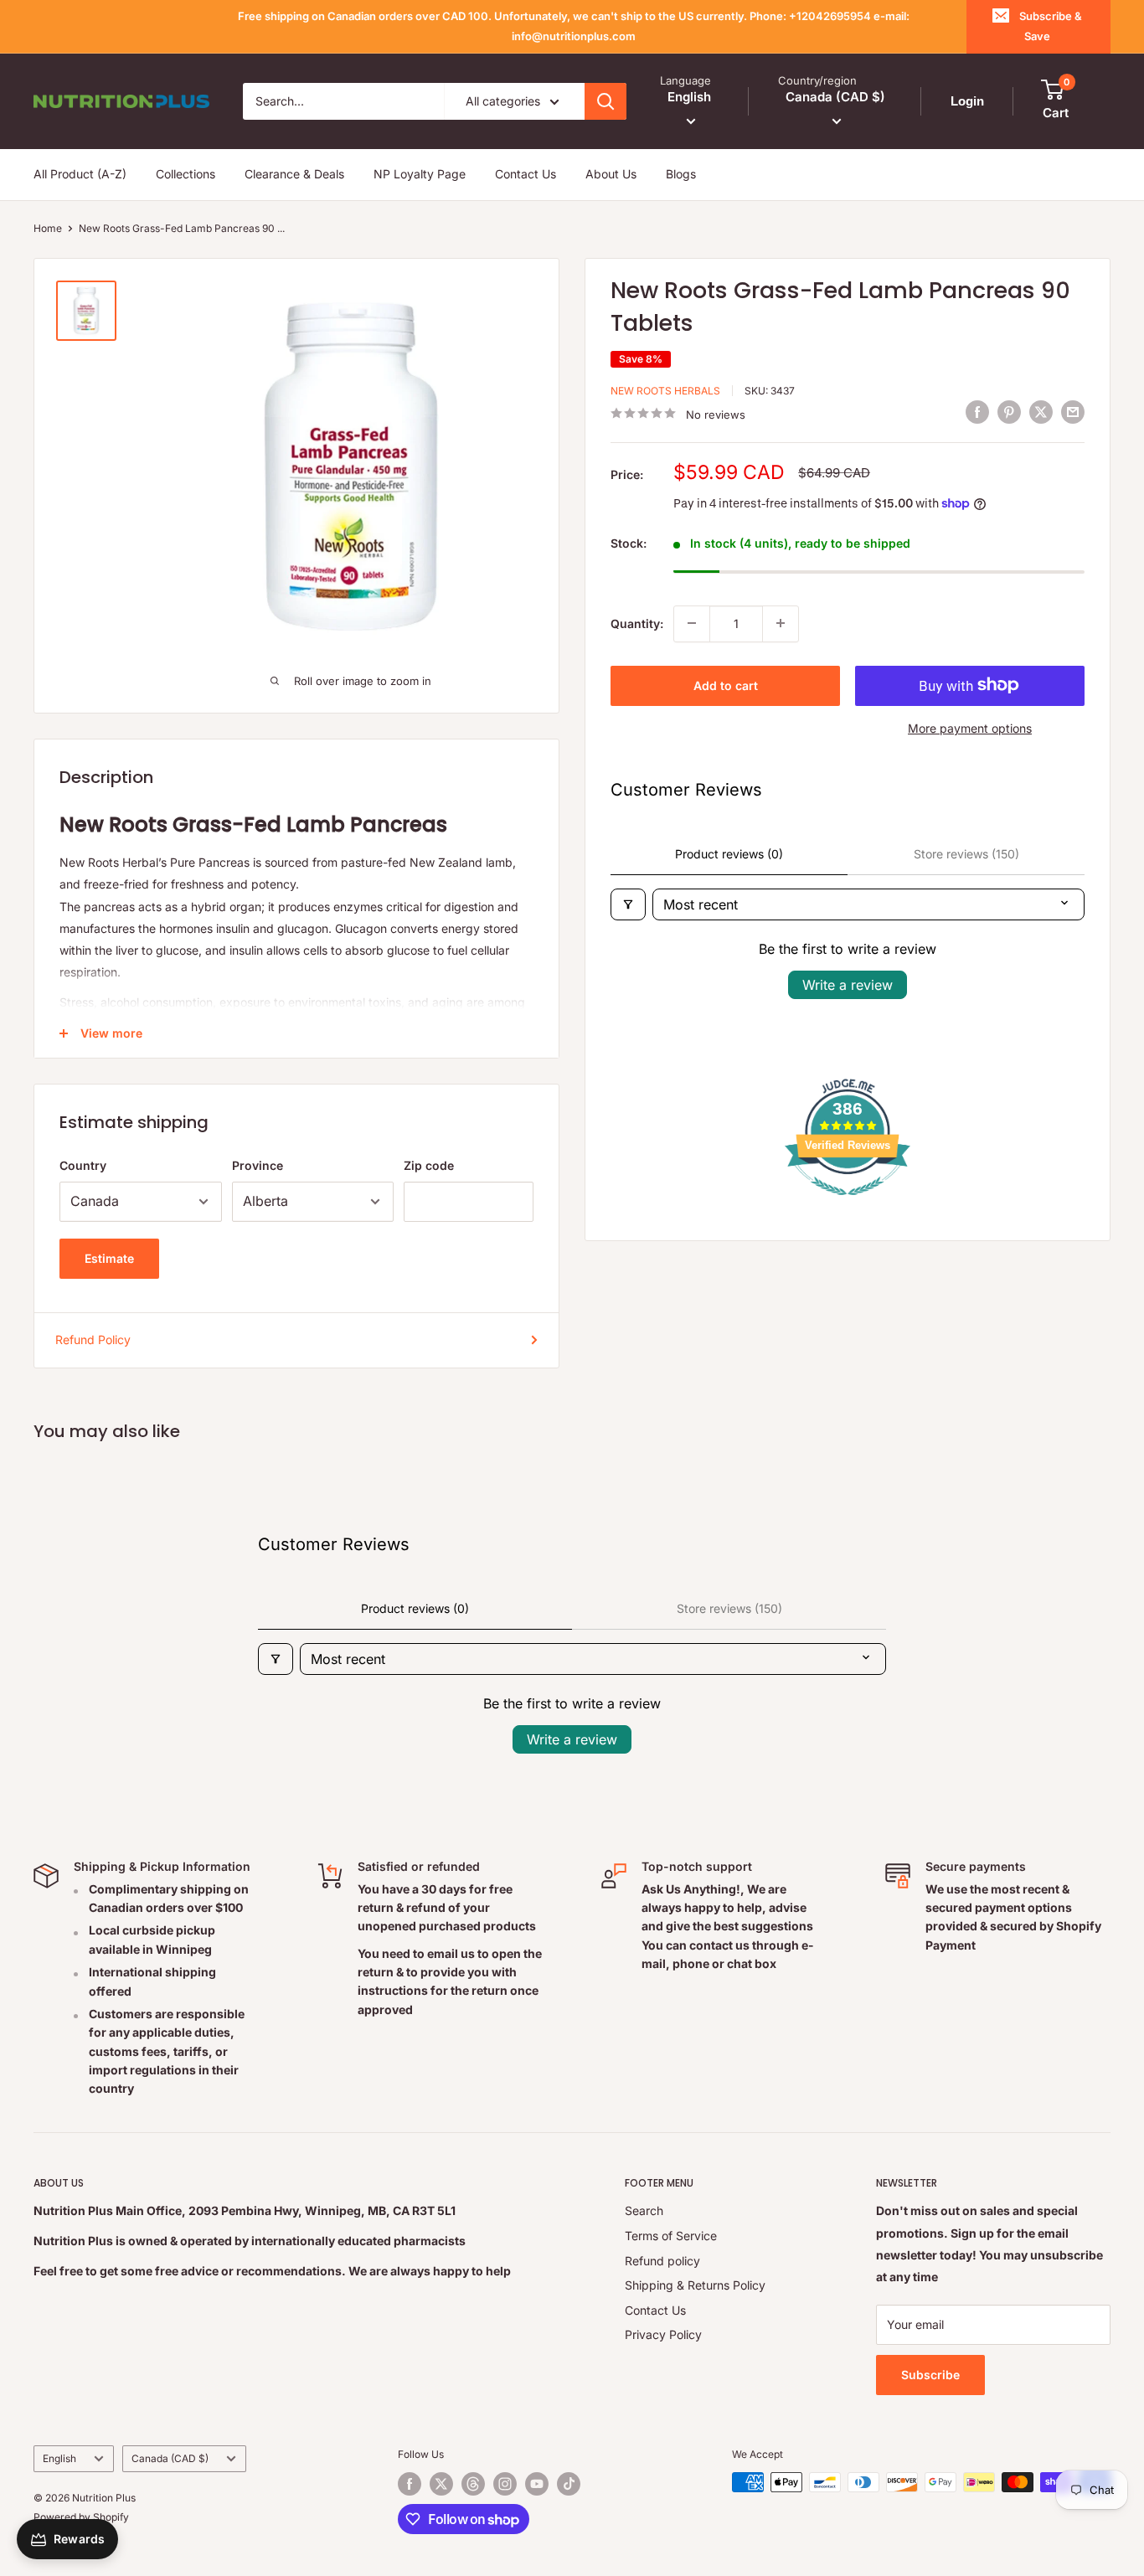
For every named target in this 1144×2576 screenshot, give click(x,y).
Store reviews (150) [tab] (966, 854)
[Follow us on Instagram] (505, 2484)
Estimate (109, 1258)
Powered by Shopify (81, 2517)
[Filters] (628, 904)
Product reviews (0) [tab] (729, 854)
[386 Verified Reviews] (848, 1204)
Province (258, 1165)
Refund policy (662, 2261)
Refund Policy (93, 1340)
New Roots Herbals (665, 391)
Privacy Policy (663, 2334)
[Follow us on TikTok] (569, 2484)
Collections (186, 174)
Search (644, 2210)
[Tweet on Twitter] (1041, 411)
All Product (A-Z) (80, 174)
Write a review (848, 985)
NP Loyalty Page (420, 174)
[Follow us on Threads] (473, 2484)
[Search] (605, 101)
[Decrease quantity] (692, 623)
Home (48, 228)
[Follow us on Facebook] (410, 2484)
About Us (611, 174)
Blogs (681, 174)
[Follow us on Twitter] (441, 2484)
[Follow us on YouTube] (537, 2484)
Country (83, 1165)
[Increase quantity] (781, 623)
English (59, 2458)
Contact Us (526, 174)
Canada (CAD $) (170, 2458)
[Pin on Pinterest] (1009, 411)
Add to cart (726, 685)
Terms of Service (671, 2236)
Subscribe (930, 2375)
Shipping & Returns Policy (695, 2285)
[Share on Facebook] (977, 411)
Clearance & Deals (294, 174)
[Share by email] (1073, 411)
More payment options (970, 727)
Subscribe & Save (1051, 26)
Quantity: (637, 623)
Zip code (429, 1165)
